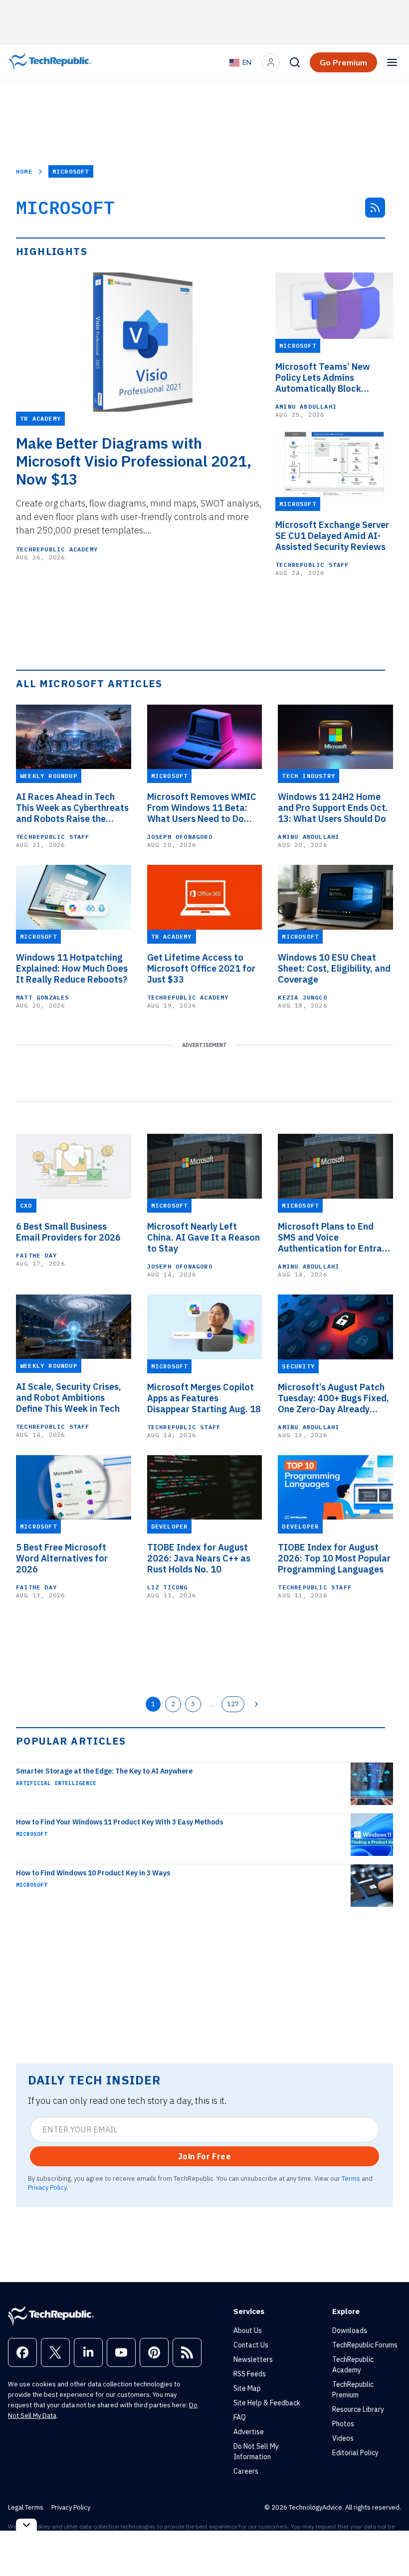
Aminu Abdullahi (306, 406)
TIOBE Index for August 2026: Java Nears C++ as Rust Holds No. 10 (199, 1558)
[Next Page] (256, 1704)
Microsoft (32, 1834)
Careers (246, 2471)
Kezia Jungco (302, 997)
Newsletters (253, 2359)
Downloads (350, 2330)
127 (233, 1704)
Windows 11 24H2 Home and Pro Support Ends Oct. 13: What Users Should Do (333, 808)
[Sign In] (271, 62)
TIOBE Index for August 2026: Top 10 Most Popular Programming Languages (334, 1558)
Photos (343, 2424)
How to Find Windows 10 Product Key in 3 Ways (93, 1873)
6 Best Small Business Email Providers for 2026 (68, 1232)
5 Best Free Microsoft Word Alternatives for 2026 (62, 1558)
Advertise (249, 2432)
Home (24, 171)
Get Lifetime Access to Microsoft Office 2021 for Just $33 (201, 969)
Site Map (247, 2388)
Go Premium (343, 62)
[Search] (295, 62)
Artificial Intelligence (56, 1783)
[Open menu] (392, 62)
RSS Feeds (250, 2374)
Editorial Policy (355, 2453)
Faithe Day (36, 1255)
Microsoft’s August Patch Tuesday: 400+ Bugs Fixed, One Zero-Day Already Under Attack (333, 1398)
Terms (351, 2178)
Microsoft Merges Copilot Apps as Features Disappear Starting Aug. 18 (204, 1398)
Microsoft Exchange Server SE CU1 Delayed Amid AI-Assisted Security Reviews (332, 536)
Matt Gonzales (43, 997)
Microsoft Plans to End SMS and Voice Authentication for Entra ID (330, 1238)
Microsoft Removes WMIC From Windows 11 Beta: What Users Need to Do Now (202, 808)
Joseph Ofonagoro (180, 837)
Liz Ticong (168, 1587)
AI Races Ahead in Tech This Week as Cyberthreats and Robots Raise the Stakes (72, 808)
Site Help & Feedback (267, 2403)
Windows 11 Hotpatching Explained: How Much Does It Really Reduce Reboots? (72, 969)
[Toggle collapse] (26, 2525)
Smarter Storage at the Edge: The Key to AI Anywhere (104, 1771)
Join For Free (204, 2156)
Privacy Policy (47, 2187)
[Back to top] (389, 2546)
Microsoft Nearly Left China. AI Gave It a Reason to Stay (204, 1238)
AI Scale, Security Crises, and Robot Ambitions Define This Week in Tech (69, 1398)
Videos (343, 2438)
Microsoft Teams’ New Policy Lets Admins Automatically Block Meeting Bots (323, 378)
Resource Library (358, 2409)
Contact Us (251, 2345)
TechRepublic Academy (57, 549)
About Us (248, 2330)
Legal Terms (26, 2507)
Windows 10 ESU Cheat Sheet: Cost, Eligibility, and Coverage (334, 969)
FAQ (240, 2417)
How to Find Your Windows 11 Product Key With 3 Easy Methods (119, 1822)
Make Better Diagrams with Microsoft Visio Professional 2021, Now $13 (134, 461)
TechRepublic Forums (365, 2345)
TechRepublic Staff (312, 565)
